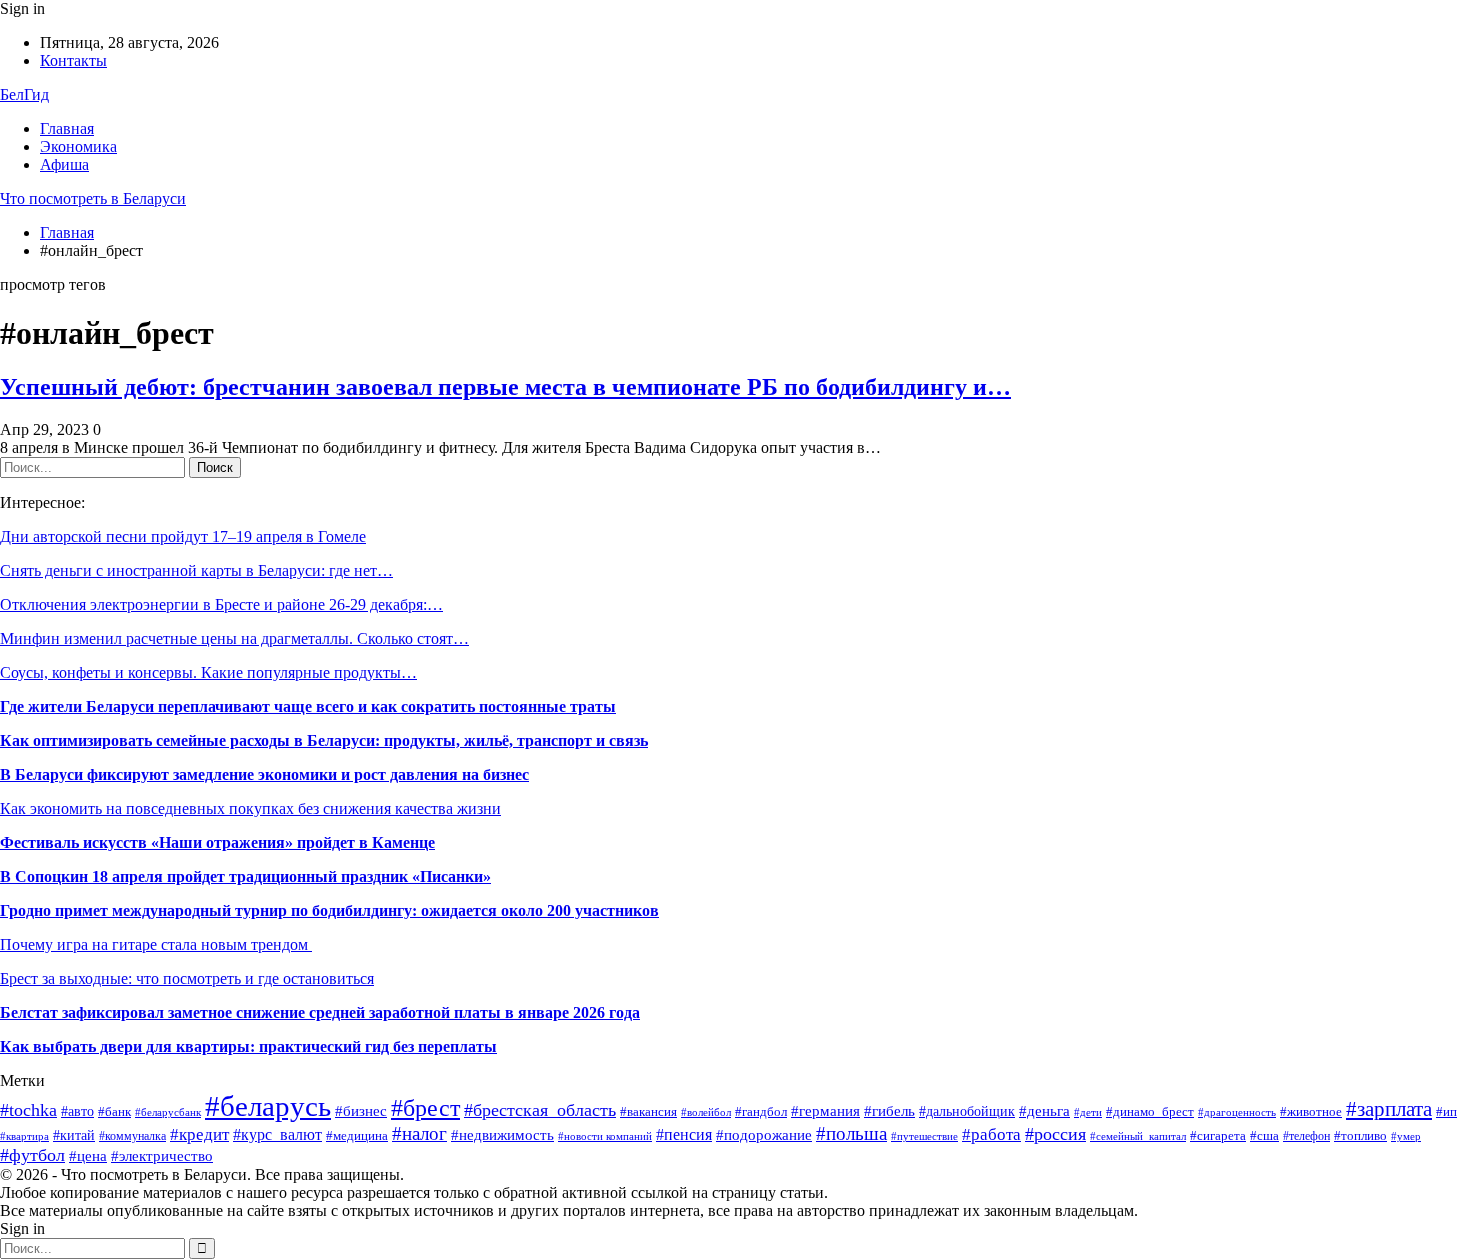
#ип (1446, 1111)
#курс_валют (277, 1134)
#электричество (162, 1156)
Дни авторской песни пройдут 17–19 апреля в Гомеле (183, 536)
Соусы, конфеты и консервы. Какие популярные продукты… (208, 672)
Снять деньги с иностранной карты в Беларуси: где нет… (196, 570)
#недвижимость (502, 1134)
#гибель (889, 1111)
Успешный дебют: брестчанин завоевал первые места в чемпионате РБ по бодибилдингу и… (505, 387)
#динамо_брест (1150, 1111)
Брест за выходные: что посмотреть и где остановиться (187, 978)
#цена (88, 1156)
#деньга (1044, 1110)
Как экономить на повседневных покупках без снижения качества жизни (250, 808)
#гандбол (761, 1111)
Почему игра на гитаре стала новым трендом (156, 944)
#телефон (1306, 1136)
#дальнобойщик (967, 1111)
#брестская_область (540, 1110)
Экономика (78, 146)
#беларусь (268, 1106)
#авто (77, 1111)
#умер (1406, 1136)
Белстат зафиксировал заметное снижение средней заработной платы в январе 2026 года (320, 1012)
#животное (1311, 1112)
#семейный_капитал (1138, 1136)
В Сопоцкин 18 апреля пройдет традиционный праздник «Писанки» (245, 876)
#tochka (28, 1110)
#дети (1088, 1112)
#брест (425, 1108)
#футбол (32, 1155)
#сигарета (1218, 1135)
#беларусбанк (168, 1112)
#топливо (1360, 1136)
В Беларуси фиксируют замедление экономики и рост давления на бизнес (264, 774)
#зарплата (1389, 1109)
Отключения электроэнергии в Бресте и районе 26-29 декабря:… (221, 604)
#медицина (357, 1135)
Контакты (73, 60)
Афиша (64, 164)
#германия (825, 1110)
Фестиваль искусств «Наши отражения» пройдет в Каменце (217, 842)
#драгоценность (1237, 1112)
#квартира (24, 1136)
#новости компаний (605, 1136)
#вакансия (648, 1112)
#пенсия (684, 1134)
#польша (851, 1134)
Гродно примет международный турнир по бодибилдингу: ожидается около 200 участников (329, 910)
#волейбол (706, 1112)
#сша (1264, 1136)
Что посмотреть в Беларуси (93, 198)
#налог (419, 1133)
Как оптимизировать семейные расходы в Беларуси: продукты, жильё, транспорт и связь (324, 740)
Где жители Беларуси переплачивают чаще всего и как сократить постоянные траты (308, 706)
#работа (991, 1134)
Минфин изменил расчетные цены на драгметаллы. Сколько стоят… (234, 638)
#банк (114, 1112)
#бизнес (361, 1111)
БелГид (24, 94)
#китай (74, 1135)
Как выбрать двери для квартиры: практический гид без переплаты (248, 1046)
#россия (1055, 1134)
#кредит (199, 1134)
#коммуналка (132, 1136)
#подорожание (764, 1134)
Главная (67, 128)
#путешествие (924, 1136)
